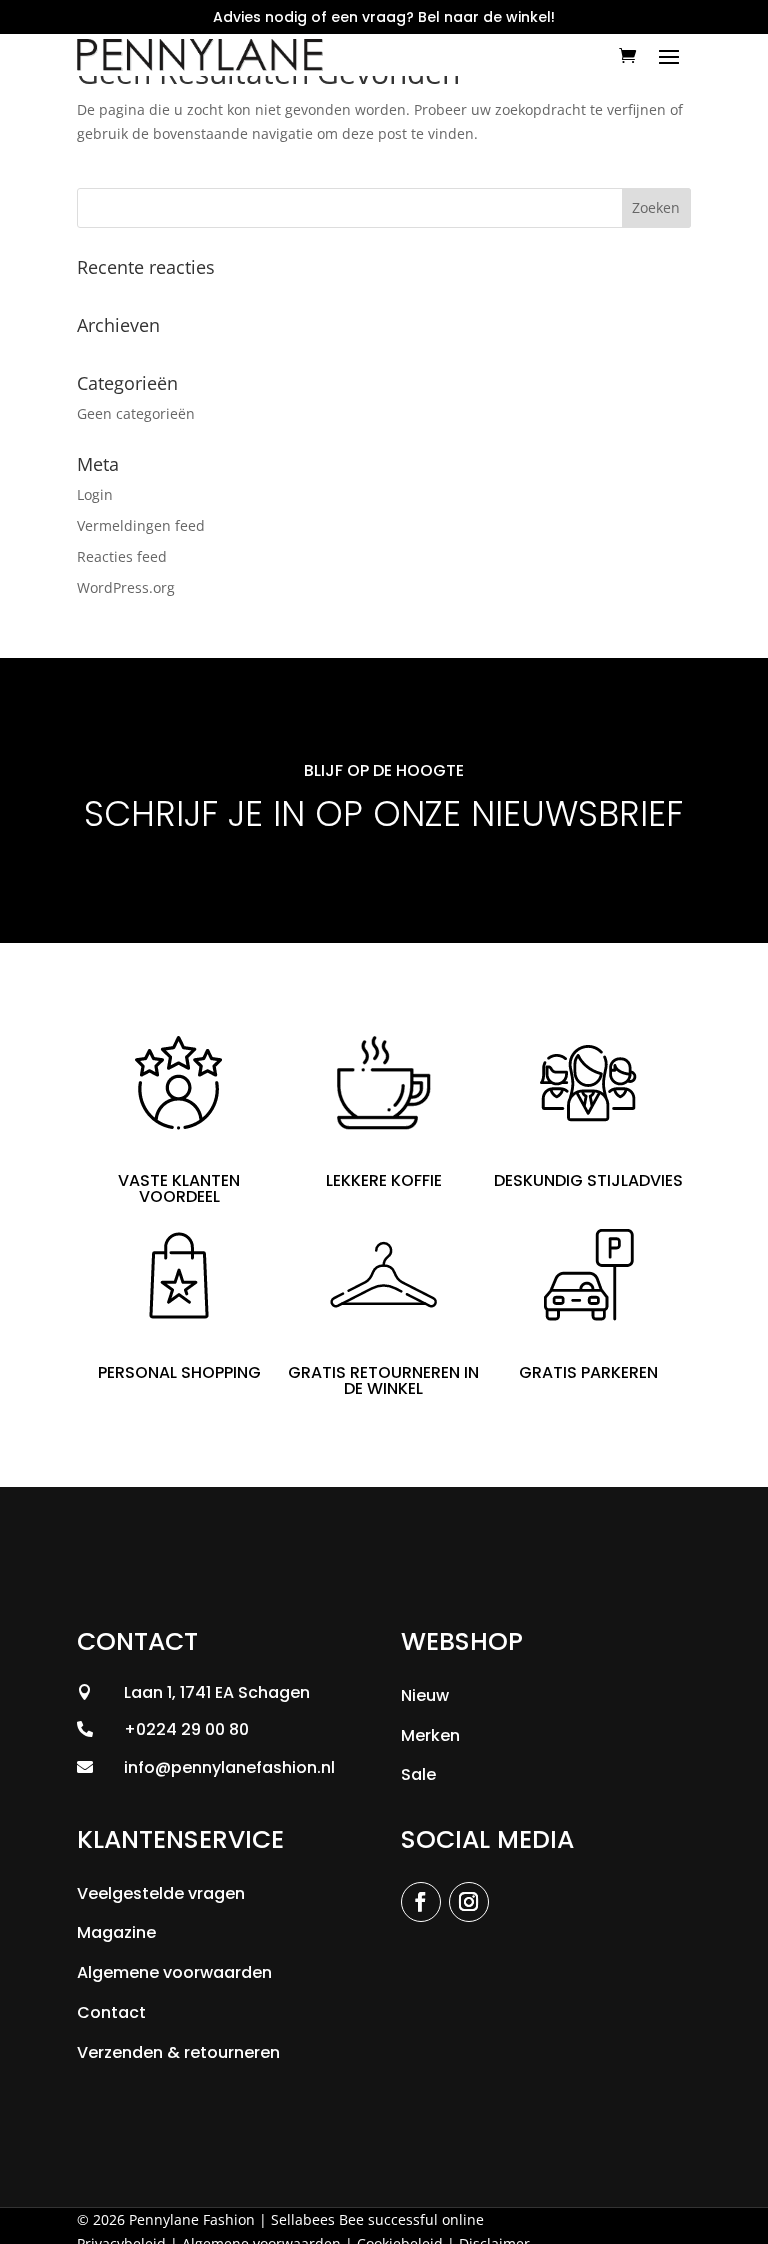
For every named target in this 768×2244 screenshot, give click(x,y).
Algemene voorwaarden (174, 1972)
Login (95, 494)
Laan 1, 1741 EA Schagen (217, 1692)
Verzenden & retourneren (178, 2052)
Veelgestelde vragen (161, 1893)
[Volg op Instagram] (469, 1902)
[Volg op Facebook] (421, 1902)
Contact (111, 2012)
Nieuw (425, 1695)
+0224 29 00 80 (186, 1729)
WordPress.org (126, 587)
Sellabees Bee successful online (377, 2219)
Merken (430, 1735)
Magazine (116, 1932)
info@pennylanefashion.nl (229, 1767)
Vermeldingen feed (141, 525)
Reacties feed (122, 556)
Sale (418, 1774)
